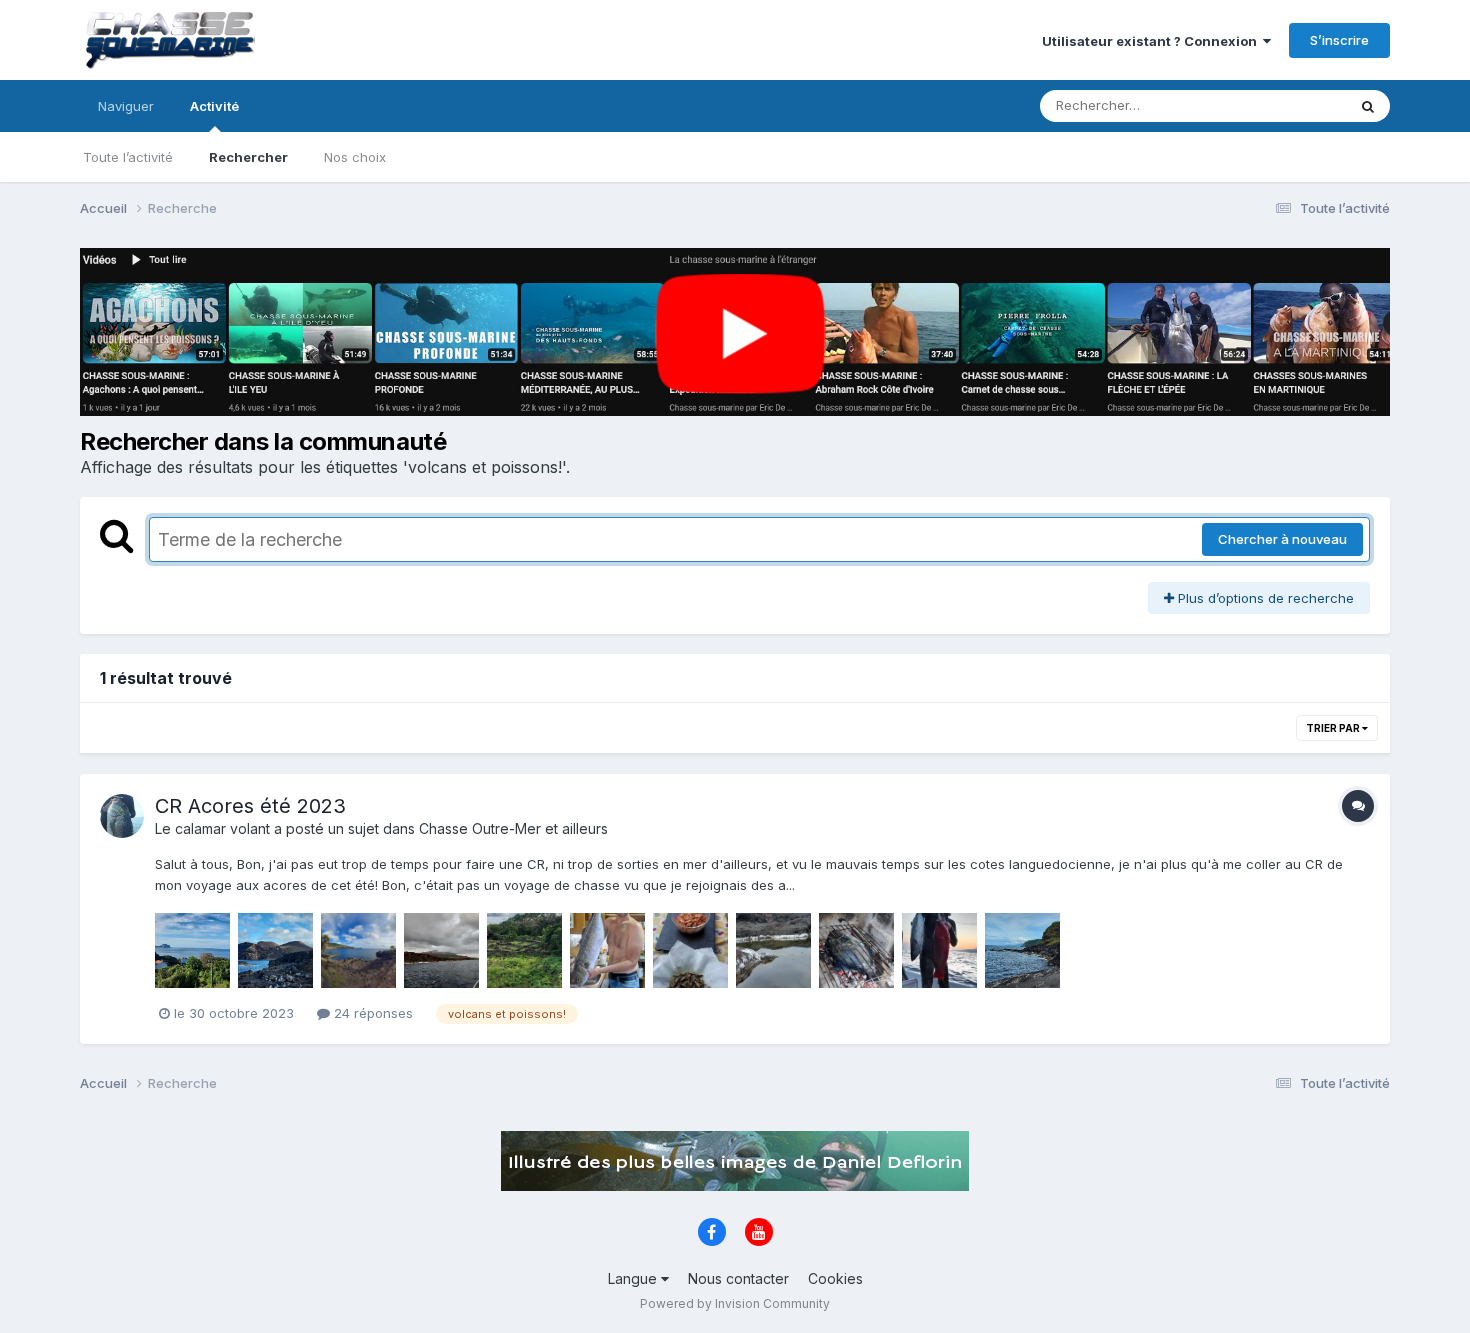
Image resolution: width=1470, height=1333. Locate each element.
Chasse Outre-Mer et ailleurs (513, 828)
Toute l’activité (128, 157)
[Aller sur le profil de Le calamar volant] (122, 816)
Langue (634, 1278)
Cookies (835, 1278)
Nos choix (355, 157)
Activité (214, 106)
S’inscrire (1339, 40)
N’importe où (1281, 105)
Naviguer (126, 106)
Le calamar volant (212, 828)
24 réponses (371, 1013)
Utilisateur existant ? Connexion (1152, 41)
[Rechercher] (1368, 106)
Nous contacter (738, 1278)
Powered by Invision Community (735, 1303)
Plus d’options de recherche (1264, 598)
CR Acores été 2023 (250, 806)
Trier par (1334, 728)
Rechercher (248, 157)
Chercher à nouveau (1282, 539)
